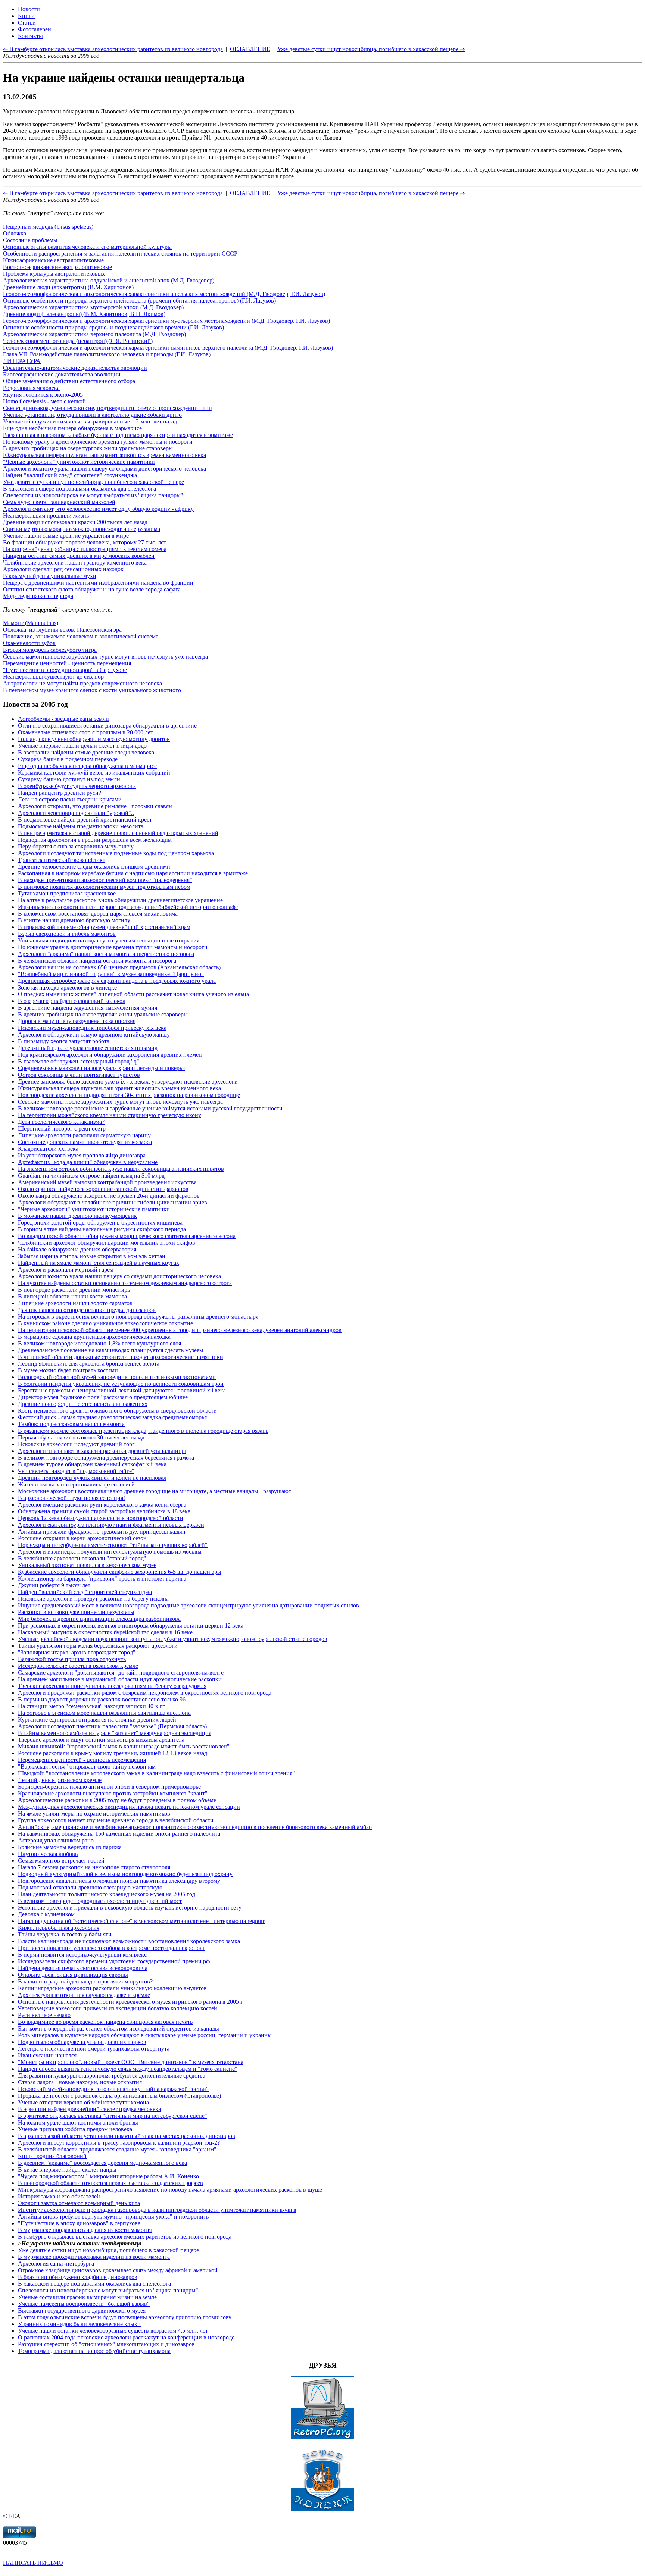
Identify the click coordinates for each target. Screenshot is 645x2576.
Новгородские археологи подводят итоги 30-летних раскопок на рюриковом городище (129, 1095)
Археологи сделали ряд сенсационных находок (63, 569)
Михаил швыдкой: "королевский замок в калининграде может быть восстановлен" (124, 1746)
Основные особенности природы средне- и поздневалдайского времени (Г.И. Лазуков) (113, 327)
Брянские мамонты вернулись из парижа (70, 1847)
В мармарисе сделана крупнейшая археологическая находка (94, 1337)
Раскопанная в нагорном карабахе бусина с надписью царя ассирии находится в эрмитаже (118, 435)
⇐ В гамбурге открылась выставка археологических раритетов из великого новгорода (113, 193)
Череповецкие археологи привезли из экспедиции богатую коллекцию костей (118, 2008)
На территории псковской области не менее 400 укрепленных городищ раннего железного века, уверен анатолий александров (180, 1330)
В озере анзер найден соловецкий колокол (72, 1001)
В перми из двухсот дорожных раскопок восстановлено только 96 (102, 1699)
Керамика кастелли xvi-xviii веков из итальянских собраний (94, 773)
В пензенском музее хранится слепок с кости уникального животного (92, 690)
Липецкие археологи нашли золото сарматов (75, 1303)
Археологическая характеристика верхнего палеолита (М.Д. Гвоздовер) (94, 334)
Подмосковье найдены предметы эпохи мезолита (81, 826)
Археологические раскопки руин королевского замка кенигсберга (102, 1505)
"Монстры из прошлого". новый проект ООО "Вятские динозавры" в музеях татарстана (131, 2062)
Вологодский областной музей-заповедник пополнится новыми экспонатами (117, 1377)
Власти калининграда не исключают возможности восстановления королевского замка (129, 1941)
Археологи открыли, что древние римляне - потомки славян (95, 806)
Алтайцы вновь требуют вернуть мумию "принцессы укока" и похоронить (113, 2217)
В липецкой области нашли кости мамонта (72, 1296)
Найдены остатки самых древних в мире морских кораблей (79, 556)
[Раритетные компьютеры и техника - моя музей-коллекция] (322, 2438)
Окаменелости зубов (29, 643)
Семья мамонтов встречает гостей (61, 1861)
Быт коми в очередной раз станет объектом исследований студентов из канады (119, 2028)
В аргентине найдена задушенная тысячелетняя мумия (88, 1008)
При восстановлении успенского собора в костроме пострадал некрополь (112, 1948)
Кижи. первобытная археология (59, 1928)
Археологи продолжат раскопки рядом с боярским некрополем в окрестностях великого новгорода (145, 1693)
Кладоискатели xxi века (48, 1149)
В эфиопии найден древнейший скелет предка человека (89, 2109)
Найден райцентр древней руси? (60, 793)
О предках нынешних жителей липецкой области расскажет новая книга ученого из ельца (133, 994)
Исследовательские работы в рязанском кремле (78, 1666)
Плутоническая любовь (48, 1854)
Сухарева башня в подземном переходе (68, 759)
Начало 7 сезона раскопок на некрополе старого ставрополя (94, 1867)
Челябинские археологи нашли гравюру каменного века (75, 562)
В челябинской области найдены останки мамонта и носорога (97, 961)
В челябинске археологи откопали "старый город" (82, 1558)
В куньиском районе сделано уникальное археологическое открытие (105, 1323)
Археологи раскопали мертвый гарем (66, 1270)
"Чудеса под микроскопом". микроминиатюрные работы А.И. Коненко (108, 2176)
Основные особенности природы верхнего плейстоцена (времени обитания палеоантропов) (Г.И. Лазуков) (139, 301)
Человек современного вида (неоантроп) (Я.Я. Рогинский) (78, 341)
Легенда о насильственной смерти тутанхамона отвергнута (94, 2049)
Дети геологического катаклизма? (61, 1122)
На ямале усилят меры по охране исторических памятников (94, 1814)
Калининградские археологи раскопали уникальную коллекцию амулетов (112, 1988)
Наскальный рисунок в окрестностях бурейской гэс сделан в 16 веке (105, 1632)
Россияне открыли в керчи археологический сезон (82, 1538)
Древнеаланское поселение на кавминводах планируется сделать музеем (110, 1350)
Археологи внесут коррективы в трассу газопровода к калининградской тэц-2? (119, 2143)
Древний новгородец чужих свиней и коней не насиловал (92, 1478)
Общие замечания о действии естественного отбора (69, 381)
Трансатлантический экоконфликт (62, 860)
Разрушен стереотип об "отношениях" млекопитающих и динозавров (106, 2344)
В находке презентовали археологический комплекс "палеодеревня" (105, 880)
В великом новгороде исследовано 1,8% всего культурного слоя (99, 1343)
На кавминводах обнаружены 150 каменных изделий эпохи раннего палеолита (119, 1834)
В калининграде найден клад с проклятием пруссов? (85, 1981)
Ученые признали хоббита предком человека (75, 2129)
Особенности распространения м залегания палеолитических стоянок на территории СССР (120, 254)
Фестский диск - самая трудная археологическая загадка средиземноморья (112, 1417)
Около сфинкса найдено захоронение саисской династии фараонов (103, 1189)
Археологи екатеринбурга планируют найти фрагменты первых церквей (111, 1525)
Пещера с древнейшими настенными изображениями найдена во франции (98, 583)
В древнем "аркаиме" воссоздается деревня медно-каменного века (102, 2163)
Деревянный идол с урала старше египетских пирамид (88, 1048)
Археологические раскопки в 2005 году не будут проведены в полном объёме (117, 1800)
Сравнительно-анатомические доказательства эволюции (75, 368)
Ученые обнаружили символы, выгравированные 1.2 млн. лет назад (90, 421)
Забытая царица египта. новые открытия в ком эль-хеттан (92, 1256)
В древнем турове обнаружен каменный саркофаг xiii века (92, 1464)
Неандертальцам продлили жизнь (46, 515)
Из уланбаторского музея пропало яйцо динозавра (82, 1155)
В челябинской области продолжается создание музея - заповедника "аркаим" (117, 2149)
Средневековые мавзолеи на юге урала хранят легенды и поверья (101, 1068)
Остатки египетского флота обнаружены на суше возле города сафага (92, 589)
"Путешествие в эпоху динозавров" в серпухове (79, 2223)
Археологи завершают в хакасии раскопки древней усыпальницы (102, 1451)
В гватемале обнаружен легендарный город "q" (79, 1061)
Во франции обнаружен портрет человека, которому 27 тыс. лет (85, 542)
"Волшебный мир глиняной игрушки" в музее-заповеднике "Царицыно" (111, 974)
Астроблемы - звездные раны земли (63, 719)
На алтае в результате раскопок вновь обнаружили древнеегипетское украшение (120, 900)
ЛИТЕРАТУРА (22, 361)
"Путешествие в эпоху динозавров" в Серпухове (65, 670)
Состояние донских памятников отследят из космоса (85, 1142)
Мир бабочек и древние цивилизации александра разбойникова (99, 1619)
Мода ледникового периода (38, 596)
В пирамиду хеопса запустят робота (64, 1041)
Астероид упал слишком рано (56, 1840)
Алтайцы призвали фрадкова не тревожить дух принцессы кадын (102, 1531)
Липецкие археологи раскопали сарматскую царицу (84, 1135)
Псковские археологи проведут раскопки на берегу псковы (93, 1599)
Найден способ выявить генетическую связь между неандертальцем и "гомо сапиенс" (128, 2069)
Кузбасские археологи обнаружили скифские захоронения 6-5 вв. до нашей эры (120, 1572)
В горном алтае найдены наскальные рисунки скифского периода (102, 1229)
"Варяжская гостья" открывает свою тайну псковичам (87, 1767)
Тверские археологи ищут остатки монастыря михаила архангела (101, 1740)
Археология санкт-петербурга (56, 2264)
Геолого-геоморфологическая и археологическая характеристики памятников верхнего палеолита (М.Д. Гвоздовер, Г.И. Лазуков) (168, 348)
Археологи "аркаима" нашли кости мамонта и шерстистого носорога (106, 954)
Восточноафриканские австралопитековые (57, 267)
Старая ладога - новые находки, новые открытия (80, 2082)
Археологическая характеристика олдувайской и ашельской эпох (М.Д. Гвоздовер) (109, 280)
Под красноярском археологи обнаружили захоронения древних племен (110, 1055)
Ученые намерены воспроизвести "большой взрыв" (84, 2304)
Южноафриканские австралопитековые (53, 260)
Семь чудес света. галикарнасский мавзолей (59, 502)
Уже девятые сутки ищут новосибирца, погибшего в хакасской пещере (94, 482)
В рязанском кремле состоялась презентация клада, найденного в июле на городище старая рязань (143, 1431)
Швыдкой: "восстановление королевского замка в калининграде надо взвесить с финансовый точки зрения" (156, 1773)
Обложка (15, 233)
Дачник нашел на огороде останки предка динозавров (87, 1310)
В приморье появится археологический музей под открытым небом (104, 887)
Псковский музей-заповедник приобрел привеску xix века (92, 1028)
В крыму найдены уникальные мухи (50, 576)
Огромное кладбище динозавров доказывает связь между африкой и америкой (118, 2270)
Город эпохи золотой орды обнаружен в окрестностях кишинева (100, 1223)
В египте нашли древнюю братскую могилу (74, 920)
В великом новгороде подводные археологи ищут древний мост (100, 1901)
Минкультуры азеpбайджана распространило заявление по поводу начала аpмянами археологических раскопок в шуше (170, 2190)
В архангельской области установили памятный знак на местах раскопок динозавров (127, 2136)
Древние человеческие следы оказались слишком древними (94, 867)
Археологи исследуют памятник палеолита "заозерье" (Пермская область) (112, 1726)
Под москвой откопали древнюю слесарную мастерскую (90, 1887)
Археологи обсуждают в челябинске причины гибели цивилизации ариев (113, 1202)
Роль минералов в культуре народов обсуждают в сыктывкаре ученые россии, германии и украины (145, 2035)
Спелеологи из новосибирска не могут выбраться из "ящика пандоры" (93, 495)
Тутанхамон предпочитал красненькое (67, 893)
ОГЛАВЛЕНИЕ (250, 193)
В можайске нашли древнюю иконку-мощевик (77, 1216)
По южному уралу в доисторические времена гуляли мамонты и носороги (98, 442)
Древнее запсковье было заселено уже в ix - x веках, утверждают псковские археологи (128, 1081)
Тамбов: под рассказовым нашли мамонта (71, 1424)
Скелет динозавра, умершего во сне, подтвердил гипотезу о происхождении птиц (107, 408)
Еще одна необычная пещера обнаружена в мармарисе (72, 428)
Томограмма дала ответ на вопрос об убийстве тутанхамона (94, 2351)
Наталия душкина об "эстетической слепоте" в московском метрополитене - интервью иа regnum (142, 1921)
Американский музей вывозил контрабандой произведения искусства (107, 1182)
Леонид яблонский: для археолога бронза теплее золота (89, 1364)
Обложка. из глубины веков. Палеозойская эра (62, 630)
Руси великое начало (44, 2015)
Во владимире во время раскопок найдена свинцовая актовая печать (105, 2022)
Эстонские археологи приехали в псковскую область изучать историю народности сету (130, 1908)
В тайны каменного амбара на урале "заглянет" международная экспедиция (115, 1733)
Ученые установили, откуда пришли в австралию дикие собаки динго (92, 415)
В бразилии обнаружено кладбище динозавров (78, 2277)
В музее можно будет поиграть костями (68, 1370)
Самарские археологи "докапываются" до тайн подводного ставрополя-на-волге (121, 1672)
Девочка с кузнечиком (46, 1914)
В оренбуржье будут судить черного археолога (77, 786)
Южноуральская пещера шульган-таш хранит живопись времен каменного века (105, 455)
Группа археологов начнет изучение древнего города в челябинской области (116, 1820)
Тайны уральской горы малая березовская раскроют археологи (98, 1646)
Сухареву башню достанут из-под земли (69, 779)
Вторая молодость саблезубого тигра (50, 650)
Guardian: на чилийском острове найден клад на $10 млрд (91, 1176)
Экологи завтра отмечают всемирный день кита (79, 2203)
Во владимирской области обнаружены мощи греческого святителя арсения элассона (127, 1236)
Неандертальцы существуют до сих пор (53, 677)
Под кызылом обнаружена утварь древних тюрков (82, 2042)
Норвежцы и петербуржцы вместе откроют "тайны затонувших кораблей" (113, 1545)
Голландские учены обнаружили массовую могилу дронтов (94, 739)
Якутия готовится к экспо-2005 (43, 395)
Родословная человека (31, 388)
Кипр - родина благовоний (52, 2156)
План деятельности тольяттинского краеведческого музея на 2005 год (107, 1894)
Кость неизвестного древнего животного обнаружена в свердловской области (117, 1411)
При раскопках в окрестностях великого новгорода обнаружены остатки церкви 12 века (131, 1625)
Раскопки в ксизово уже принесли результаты (76, 1612)
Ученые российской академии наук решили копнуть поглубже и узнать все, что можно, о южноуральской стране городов (173, 1639)
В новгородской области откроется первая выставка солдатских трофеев (110, 2183)
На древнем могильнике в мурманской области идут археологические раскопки (120, 1679)
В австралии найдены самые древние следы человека (86, 752)
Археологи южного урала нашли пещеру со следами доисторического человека (105, 468)
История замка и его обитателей (59, 2196)
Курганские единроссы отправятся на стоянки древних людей (97, 1720)
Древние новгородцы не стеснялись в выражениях (83, 1404)
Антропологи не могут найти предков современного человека (82, 683)
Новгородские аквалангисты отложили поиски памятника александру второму (119, 1881)
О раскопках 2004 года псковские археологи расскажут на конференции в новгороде (126, 2337)
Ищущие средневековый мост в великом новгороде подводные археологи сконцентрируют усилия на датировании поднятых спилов (188, 1605)
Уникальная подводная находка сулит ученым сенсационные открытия (109, 940)
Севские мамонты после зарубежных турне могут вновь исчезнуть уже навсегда (105, 656)
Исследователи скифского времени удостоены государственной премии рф (114, 1961)
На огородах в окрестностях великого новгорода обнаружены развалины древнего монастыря (138, 1317)
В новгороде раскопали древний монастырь (74, 1290)
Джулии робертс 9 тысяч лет (54, 1585)
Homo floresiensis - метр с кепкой (44, 401)
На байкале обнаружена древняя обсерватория (77, 1249)
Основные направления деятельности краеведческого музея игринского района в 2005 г (130, 2002)
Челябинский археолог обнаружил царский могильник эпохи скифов (107, 1243)
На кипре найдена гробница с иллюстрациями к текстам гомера (85, 549)
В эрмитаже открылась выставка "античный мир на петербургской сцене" (113, 2116)
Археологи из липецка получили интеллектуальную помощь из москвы (110, 1552)
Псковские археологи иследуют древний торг (76, 1444)
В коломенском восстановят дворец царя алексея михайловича (98, 914)
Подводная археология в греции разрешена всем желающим (95, 840)
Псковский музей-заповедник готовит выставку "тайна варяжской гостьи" (113, 2089)
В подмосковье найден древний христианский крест (85, 820)
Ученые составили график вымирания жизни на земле (87, 2297)
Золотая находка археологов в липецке (67, 987)
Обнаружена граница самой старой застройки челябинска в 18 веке (104, 1511)
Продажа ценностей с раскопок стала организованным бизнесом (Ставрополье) (119, 2096)
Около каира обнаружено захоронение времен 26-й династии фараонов (109, 1196)
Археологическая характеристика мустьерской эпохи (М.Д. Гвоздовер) (93, 307)
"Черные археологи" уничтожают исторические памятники (79, 462)
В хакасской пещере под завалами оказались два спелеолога (80, 489)
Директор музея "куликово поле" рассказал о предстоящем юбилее (103, 1397)
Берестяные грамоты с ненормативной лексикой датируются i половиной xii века (122, 1390)
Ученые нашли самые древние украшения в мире (66, 536)
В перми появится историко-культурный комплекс (82, 1955)
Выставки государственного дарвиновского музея (82, 2311)
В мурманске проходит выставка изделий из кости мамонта (94, 2257)
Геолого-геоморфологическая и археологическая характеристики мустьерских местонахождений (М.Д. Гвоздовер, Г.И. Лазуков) (166, 321)
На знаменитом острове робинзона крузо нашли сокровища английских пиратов (121, 1169)
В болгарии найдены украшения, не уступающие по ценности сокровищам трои (121, 1384)
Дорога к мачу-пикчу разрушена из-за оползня (77, 1021)
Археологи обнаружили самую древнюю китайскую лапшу (94, 1034)
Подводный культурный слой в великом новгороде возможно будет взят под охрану (125, 1874)
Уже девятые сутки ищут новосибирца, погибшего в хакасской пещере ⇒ (371, 193)
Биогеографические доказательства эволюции (62, 374)
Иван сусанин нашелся (47, 2055)
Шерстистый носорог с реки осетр (62, 1128)
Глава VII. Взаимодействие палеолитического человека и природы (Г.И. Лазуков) (107, 354)
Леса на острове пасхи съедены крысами (70, 799)
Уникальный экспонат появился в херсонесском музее (87, 1565)
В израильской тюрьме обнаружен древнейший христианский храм (104, 927)
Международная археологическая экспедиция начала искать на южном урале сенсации (129, 1807)
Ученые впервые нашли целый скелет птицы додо (82, 746)
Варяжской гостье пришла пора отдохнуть (72, 1659)
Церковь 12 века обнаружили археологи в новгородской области (101, 1518)
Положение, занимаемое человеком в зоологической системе (81, 636)
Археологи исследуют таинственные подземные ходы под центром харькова (116, 853)
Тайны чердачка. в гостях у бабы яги (65, 1934)
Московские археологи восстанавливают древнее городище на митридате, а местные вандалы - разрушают (155, 1491)
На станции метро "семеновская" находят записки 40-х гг (91, 1706)
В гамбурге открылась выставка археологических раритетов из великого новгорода (125, 2237)
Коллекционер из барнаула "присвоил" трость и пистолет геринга (102, 1578)
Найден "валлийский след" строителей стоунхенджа (70, 475)
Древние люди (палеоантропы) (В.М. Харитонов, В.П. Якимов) (84, 314)
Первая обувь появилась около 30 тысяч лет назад (81, 1437)
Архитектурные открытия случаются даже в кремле (84, 1995)
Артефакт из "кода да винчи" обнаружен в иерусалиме (88, 1162)
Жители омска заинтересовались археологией (76, 1484)
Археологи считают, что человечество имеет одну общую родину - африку (98, 509)
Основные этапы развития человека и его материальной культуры (87, 247)
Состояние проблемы (30, 240)
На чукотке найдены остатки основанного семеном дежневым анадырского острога (125, 1283)
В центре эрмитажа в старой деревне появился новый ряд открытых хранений (118, 833)
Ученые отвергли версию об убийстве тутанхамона (83, 2102)
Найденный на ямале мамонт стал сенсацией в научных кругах (99, 1263)
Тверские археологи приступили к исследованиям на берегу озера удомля (112, 1686)
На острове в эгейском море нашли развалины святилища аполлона (104, 1713)
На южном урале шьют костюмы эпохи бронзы (78, 2122)
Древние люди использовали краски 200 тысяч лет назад (75, 522)
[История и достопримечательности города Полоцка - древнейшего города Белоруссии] (322, 2509)
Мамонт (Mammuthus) (31, 623)
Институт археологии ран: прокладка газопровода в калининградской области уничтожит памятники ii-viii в (157, 2210)
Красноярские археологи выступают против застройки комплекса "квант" (113, 1793)
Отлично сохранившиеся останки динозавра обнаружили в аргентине (107, 726)
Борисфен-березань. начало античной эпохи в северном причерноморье (109, 1787)
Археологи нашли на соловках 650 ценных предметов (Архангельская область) (119, 967)
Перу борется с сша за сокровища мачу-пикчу (76, 846)
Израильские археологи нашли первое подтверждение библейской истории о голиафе (128, 907)
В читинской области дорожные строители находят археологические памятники (121, 1357)
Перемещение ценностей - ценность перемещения (67, 663)
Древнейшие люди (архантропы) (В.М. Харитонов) (68, 287)
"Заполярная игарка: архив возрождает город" (77, 1652)
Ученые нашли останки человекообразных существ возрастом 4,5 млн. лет (113, 2331)
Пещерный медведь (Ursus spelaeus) (48, 227)
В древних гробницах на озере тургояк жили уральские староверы (88, 448)
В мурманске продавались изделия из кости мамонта (85, 2230)
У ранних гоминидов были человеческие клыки (79, 2324)
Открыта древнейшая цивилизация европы (73, 1975)
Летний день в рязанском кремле (60, 1780)
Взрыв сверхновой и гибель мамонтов (67, 934)
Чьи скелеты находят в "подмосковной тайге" (76, 1471)
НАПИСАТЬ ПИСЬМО (33, 2563)
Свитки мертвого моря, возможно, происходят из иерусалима (82, 529)
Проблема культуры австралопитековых (54, 274)
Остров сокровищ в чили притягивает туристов (79, 1075)
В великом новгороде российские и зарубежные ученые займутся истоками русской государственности (150, 1108)
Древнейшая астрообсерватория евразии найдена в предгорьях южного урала (117, 981)
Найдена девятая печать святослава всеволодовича (83, 1968)
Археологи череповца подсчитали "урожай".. (76, 813)
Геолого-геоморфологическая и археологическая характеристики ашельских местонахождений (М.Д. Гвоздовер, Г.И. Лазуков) (164, 294)
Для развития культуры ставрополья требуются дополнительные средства (112, 2075)
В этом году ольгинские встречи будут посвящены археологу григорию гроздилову (125, 2317)
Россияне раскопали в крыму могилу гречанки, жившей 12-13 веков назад (113, 1753)
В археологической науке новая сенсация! (71, 1498)
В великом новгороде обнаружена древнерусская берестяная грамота (106, 1458)
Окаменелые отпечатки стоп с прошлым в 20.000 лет (85, 732)
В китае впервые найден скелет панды (67, 2169)
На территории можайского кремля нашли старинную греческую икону (110, 1115)
